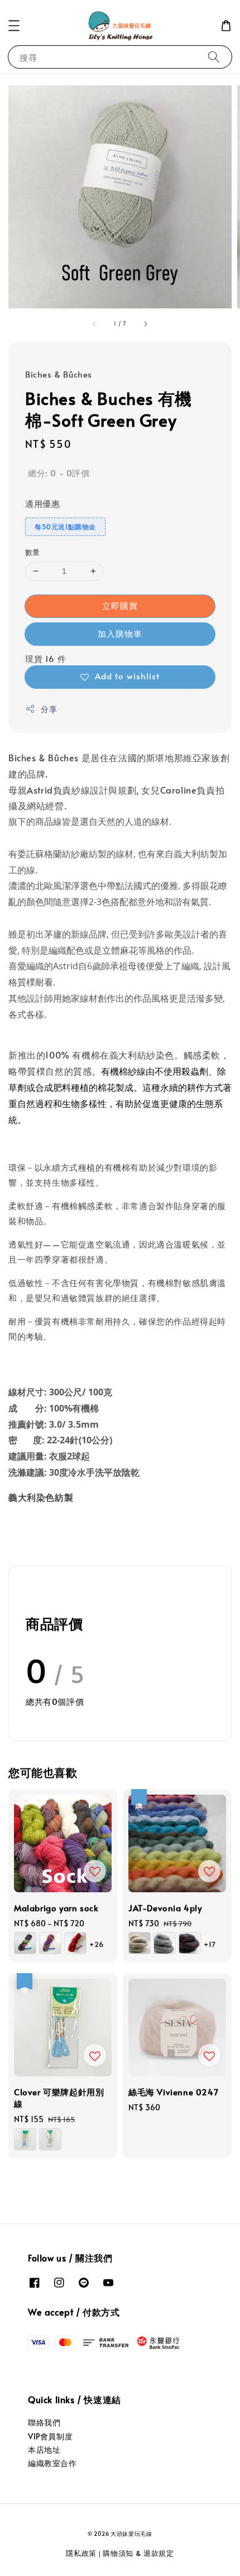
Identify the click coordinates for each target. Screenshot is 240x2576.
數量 (33, 552)
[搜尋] (214, 57)
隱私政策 (81, 2553)
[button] (14, 26)
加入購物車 (120, 633)
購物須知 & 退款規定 (138, 2553)
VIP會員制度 (50, 2436)
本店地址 (44, 2450)
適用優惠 (42, 503)
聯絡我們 (44, 2422)
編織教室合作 (52, 2463)
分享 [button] (49, 709)
